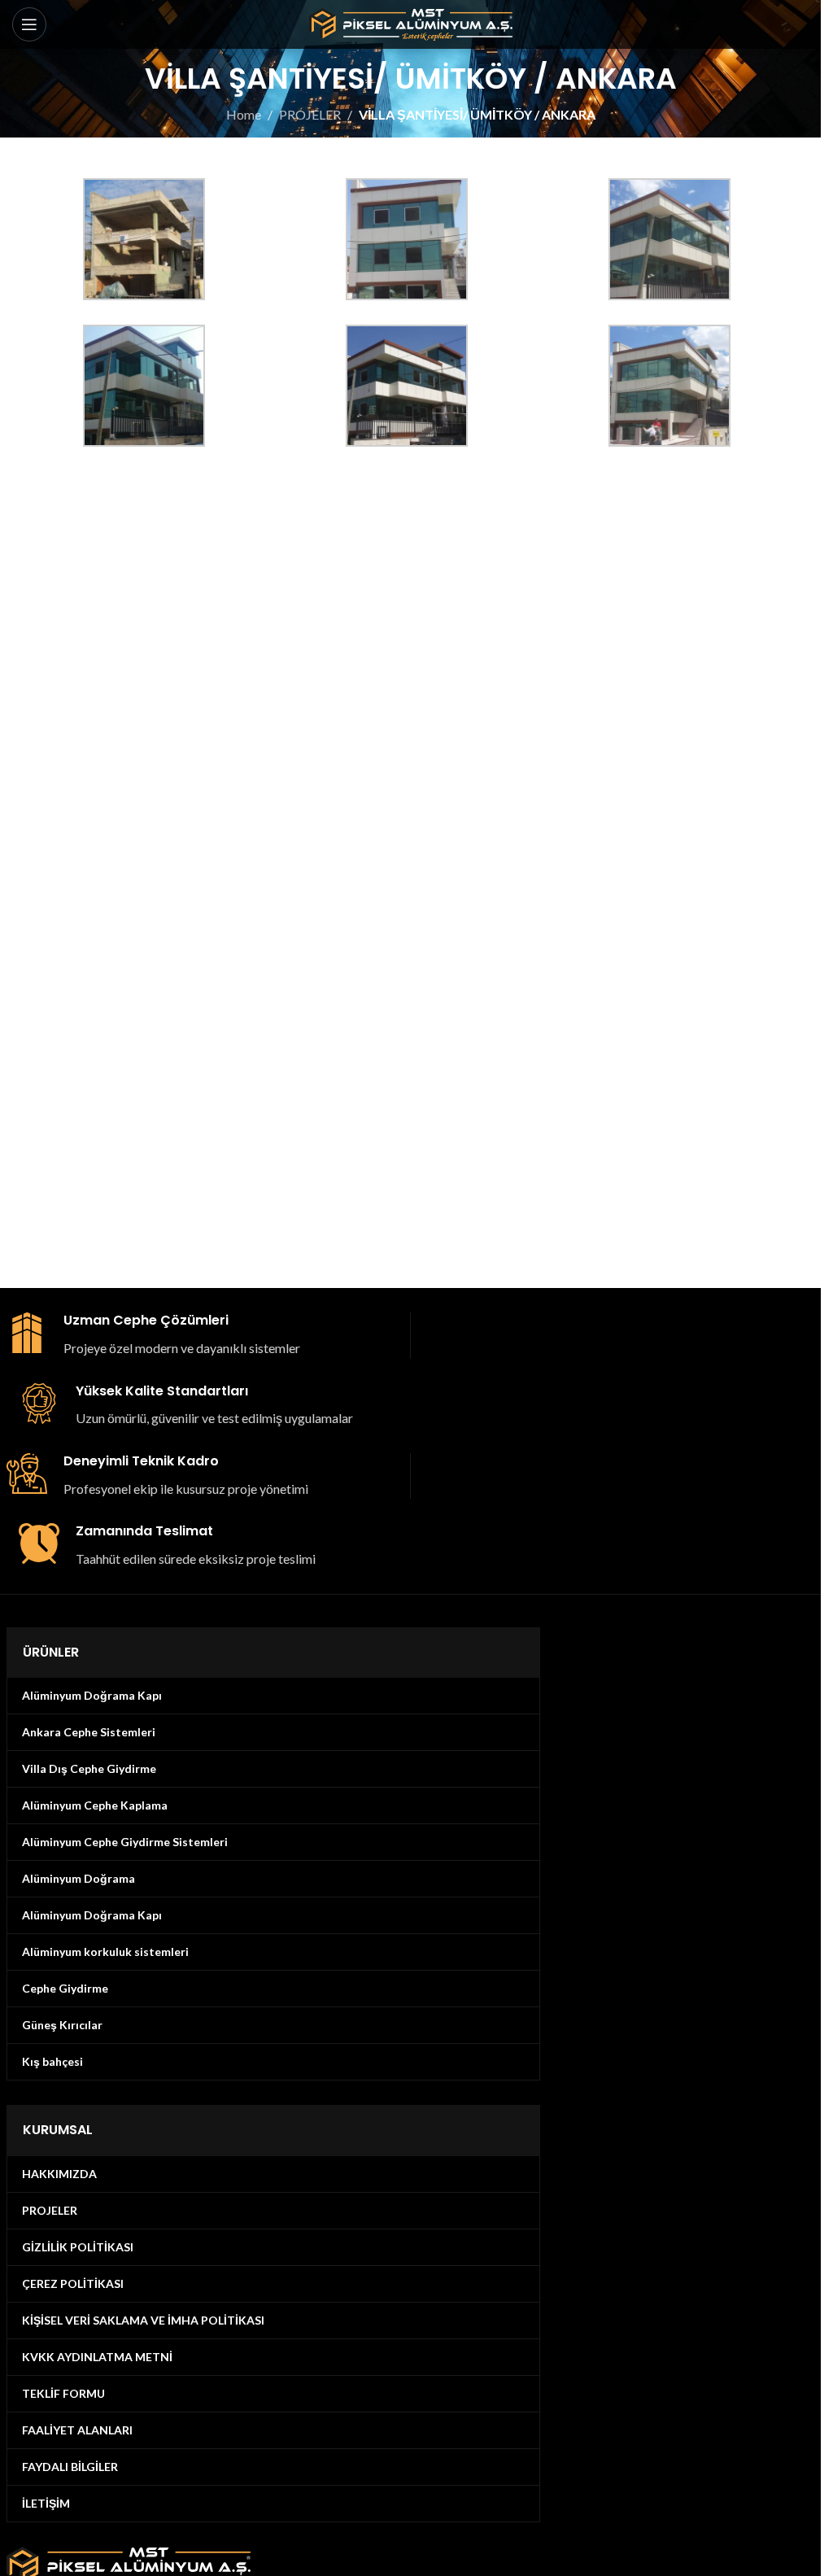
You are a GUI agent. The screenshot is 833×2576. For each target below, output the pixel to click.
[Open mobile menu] (29, 24)
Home (244, 114)
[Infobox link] (202, 1335)
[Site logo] (411, 22)
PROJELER (310, 114)
